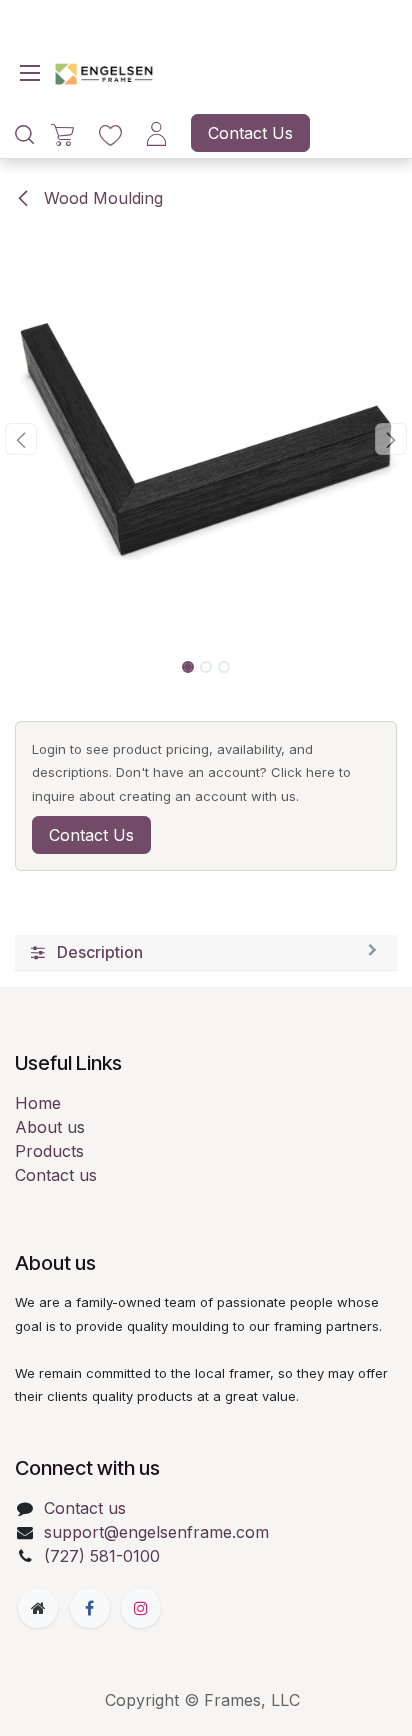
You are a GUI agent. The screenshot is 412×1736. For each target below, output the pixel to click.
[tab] (206, 953)
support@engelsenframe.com (156, 1532)
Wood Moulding (101, 198)
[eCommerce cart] (62, 133)
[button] (20, 439)
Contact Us (250, 133)
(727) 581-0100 (102, 1556)
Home (38, 1103)
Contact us (56, 1175)
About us (50, 1127)
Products (49, 1151)
